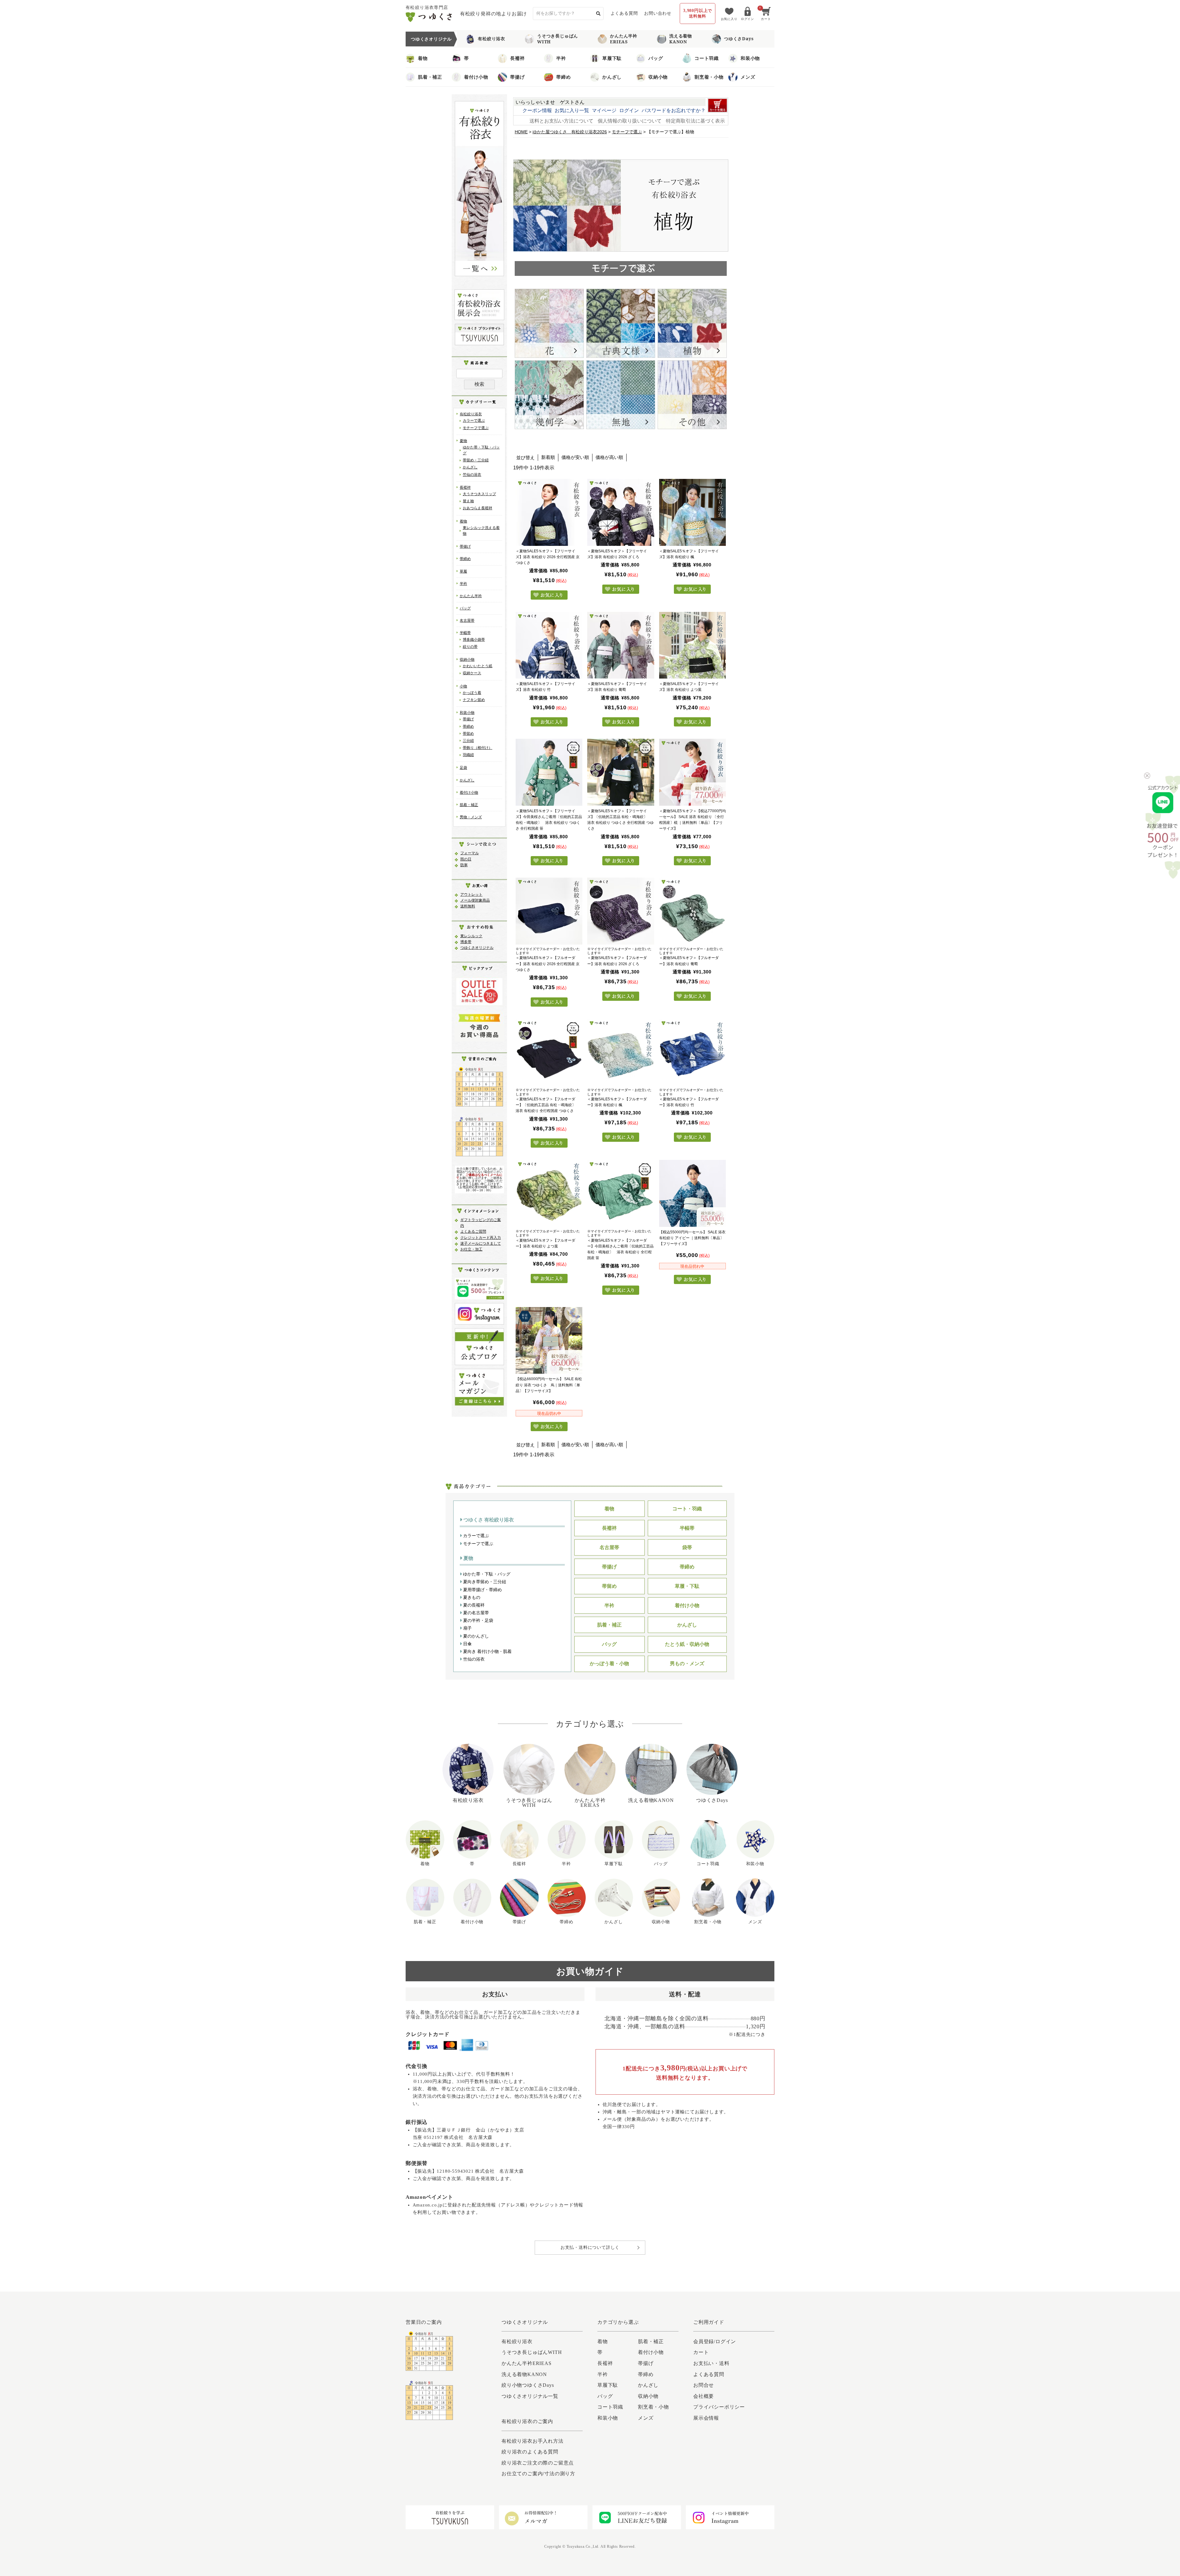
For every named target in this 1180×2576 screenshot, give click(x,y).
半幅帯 (465, 633)
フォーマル (470, 853)
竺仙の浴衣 (472, 475)
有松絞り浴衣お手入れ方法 (533, 2441)
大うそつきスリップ (479, 494)
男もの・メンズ (687, 1664)
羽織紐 (468, 755)
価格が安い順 (575, 457)
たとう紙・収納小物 (687, 1644)
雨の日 (466, 859)
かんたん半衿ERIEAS (624, 39)
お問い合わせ (658, 13)
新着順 (548, 457)
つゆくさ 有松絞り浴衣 (488, 1520)
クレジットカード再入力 (481, 1238)
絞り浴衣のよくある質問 (530, 2452)
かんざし (612, 77)
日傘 (467, 1644)
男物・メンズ (471, 817)
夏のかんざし (475, 1636)
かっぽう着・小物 (609, 1664)
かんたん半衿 (471, 596)
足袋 (463, 768)
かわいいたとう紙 (478, 666)
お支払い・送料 (711, 2363)
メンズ (748, 77)
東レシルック (471, 936)
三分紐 (468, 741)
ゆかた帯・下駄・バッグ (486, 1574)
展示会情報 (706, 2418)
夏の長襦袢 (473, 1605)
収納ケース (472, 673)
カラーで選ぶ (474, 421)
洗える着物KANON (681, 39)
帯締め (563, 77)
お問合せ (704, 2385)
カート (701, 2352)
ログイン (629, 110)
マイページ (604, 110)
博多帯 (466, 942)
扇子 (467, 1628)
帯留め (468, 734)
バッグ (656, 58)
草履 (463, 571)
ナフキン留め (474, 700)
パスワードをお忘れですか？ (674, 110)
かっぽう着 (472, 693)
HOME (521, 132)
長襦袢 (517, 58)
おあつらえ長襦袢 (478, 508)
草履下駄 (612, 58)
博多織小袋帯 (474, 640)
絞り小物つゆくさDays (528, 2385)
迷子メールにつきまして (481, 1243)
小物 (463, 686)
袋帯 (687, 1547)
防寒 (464, 865)
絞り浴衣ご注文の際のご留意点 (538, 2463)
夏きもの (471, 1597)
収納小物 (658, 77)
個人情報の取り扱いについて (630, 121)
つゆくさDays (739, 39)
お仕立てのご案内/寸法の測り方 (538, 2474)
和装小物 (750, 58)
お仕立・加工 (471, 1249)
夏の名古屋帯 (475, 1613)
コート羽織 (707, 58)
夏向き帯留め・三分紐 (484, 1582)
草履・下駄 (687, 1586)
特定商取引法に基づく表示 (695, 121)
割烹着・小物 (709, 77)
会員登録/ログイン (715, 2341)
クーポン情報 (537, 110)
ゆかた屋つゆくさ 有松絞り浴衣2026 (570, 132)
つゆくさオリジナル (477, 948)
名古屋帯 (467, 621)
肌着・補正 (430, 77)
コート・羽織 (687, 1509)
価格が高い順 (609, 457)
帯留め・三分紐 (476, 460)
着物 (423, 58)
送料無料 (468, 906)
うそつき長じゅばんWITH (558, 39)
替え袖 (468, 501)
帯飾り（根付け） (478, 748)
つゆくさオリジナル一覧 (530, 2396)
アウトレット (471, 895)
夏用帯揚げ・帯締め (482, 1590)
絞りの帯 (470, 647)
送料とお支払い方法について (561, 121)
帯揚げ (517, 77)
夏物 (463, 441)
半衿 (561, 58)
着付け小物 (476, 77)
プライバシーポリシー (719, 2407)
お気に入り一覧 (572, 110)
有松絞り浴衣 (492, 39)
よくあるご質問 (473, 1231)
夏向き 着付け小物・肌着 (487, 1651)
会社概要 (704, 2396)
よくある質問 (624, 13)
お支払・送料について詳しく (590, 2247)
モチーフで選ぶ (476, 428)
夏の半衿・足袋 (478, 1620)
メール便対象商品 (475, 900)
